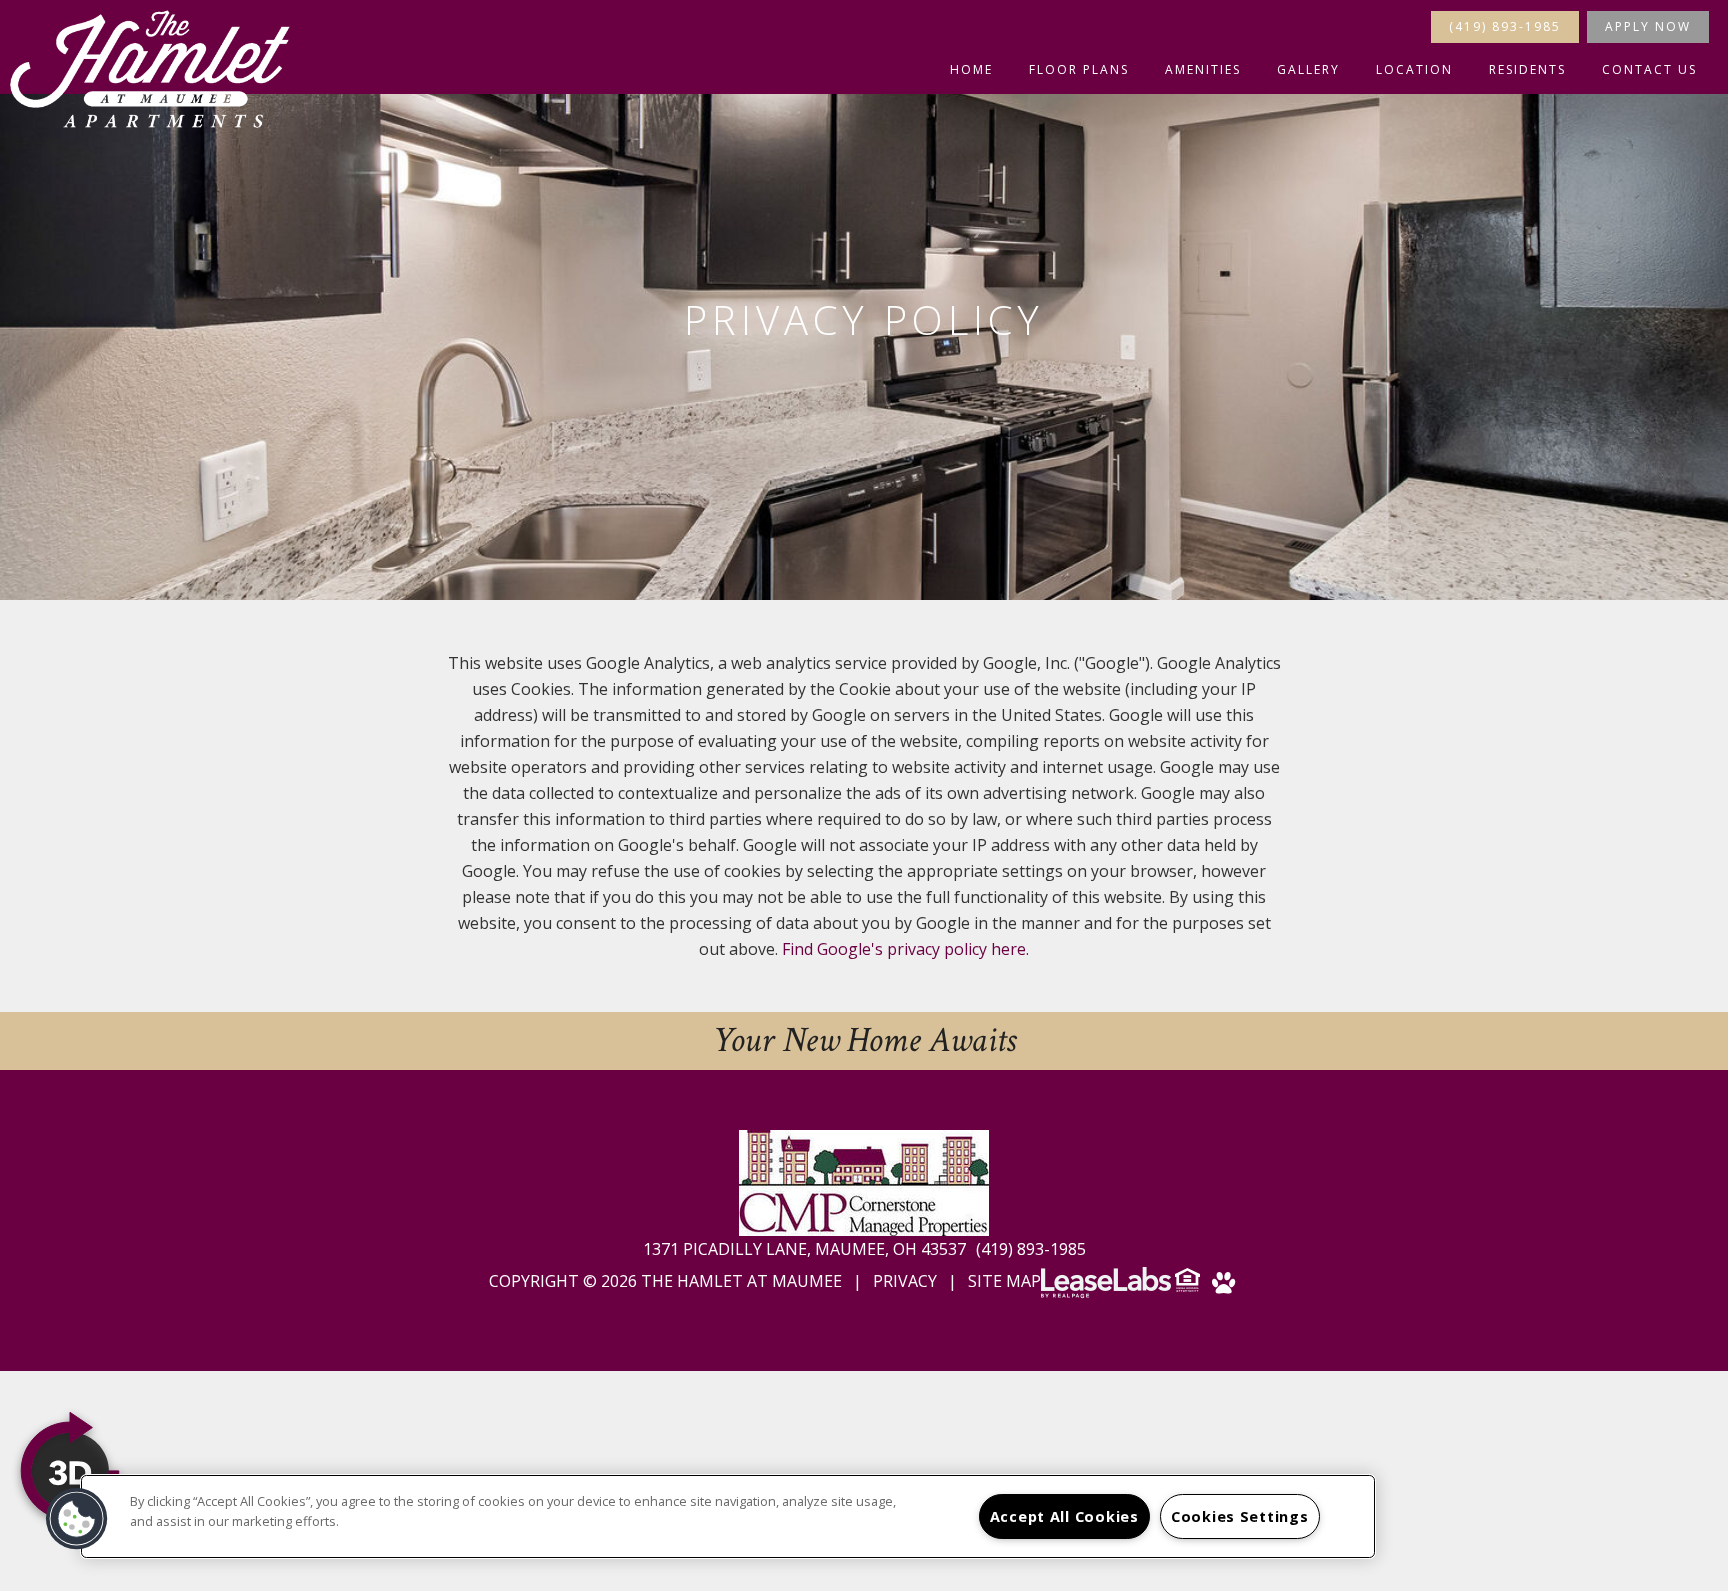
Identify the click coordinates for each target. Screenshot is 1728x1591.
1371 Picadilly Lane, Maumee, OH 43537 (806, 1249)
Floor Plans (1079, 69)
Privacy (905, 1281)
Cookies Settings (1240, 1516)
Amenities (1203, 69)
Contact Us (1649, 69)
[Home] (150, 69)
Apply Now (1648, 26)
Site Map (1004, 1281)
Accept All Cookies (1064, 1516)
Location (1414, 69)
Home (971, 69)
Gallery (1308, 69)
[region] (728, 1516)
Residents (1527, 69)
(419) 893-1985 (1505, 26)
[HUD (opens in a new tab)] (1189, 1286)
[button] (77, 1519)
